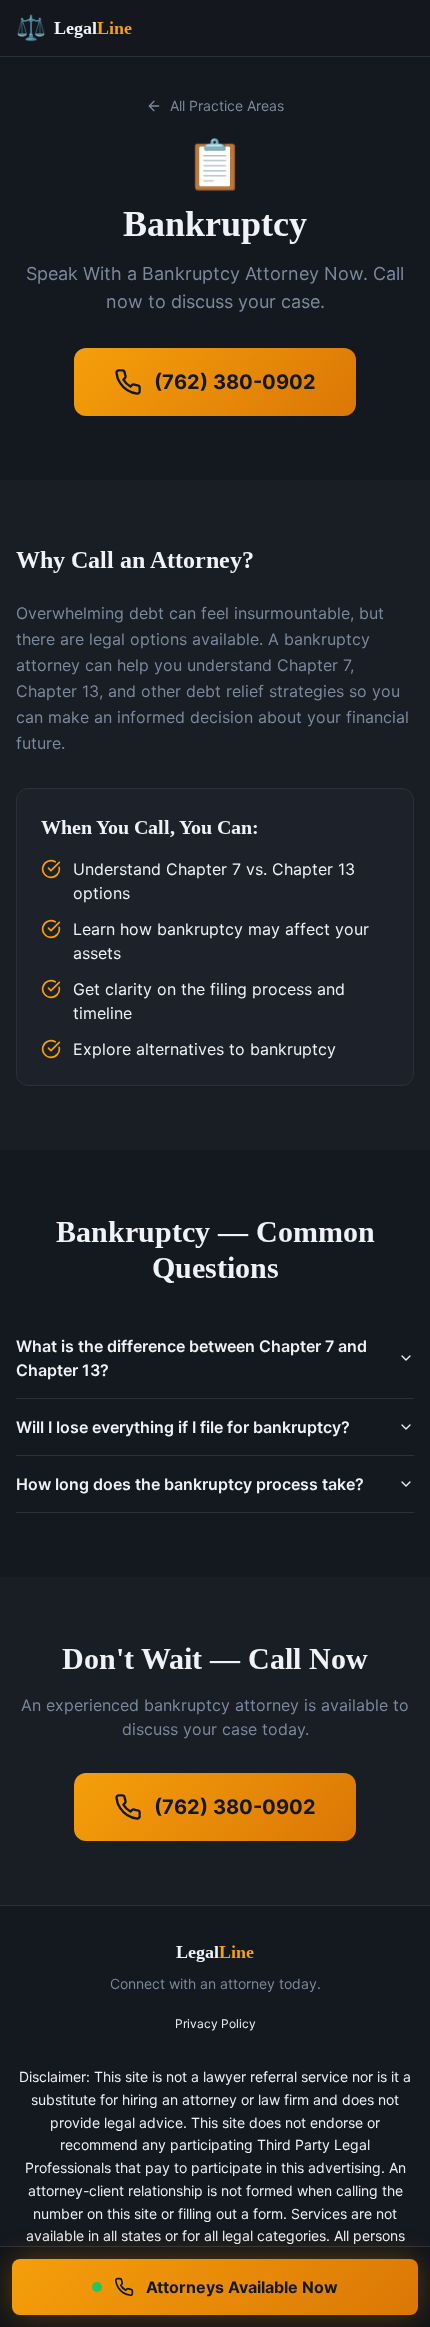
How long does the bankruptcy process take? (190, 1484)
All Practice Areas (227, 105)
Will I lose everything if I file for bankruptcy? (183, 1427)
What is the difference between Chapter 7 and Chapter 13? (191, 1358)
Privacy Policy (215, 2023)
